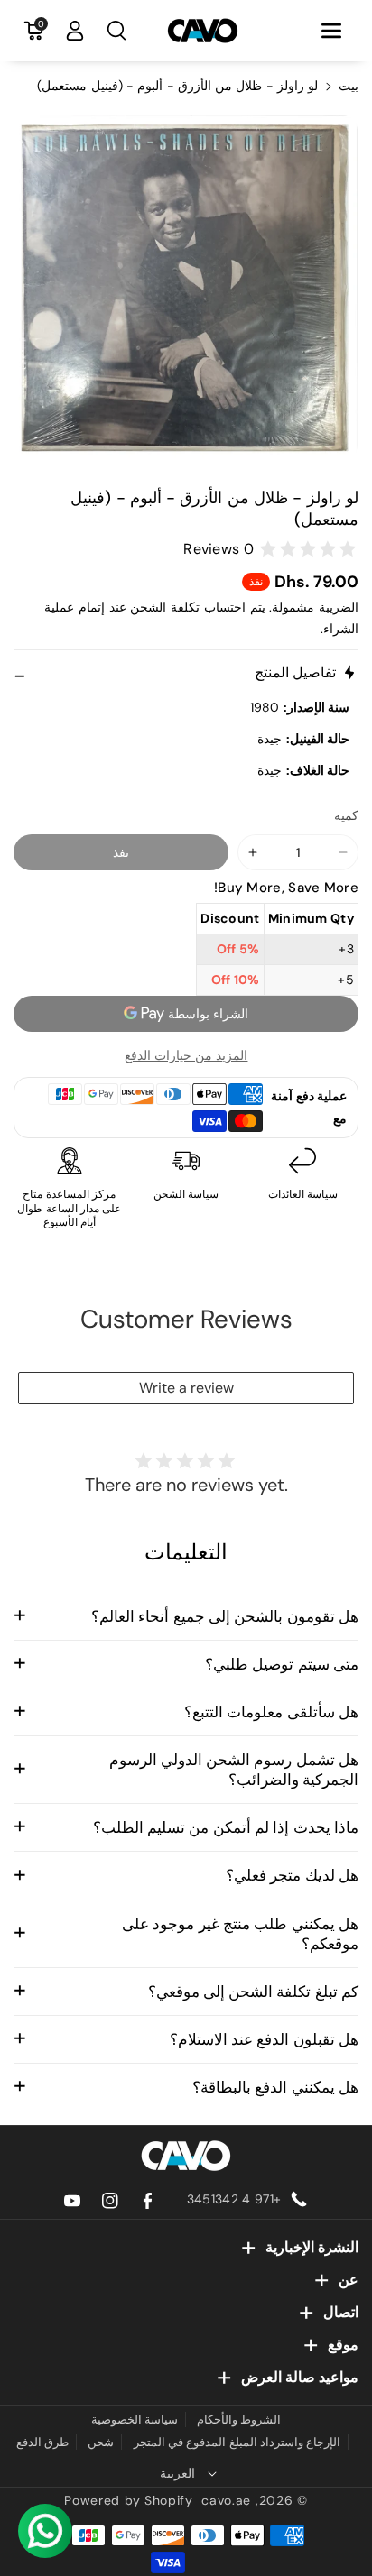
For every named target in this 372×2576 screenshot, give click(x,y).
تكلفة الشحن (165, 607)
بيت (349, 86)
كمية (346, 815)
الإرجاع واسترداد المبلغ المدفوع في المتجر (237, 2442)
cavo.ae (226, 2500)
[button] (331, 31)
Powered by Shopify (129, 2500)
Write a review (186, 1388)
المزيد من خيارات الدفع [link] (186, 1055)
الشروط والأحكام (239, 2420)
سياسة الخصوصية (135, 2420)
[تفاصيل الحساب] (75, 31)
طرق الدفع (42, 2442)
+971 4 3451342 (234, 2199)
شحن (101, 2442)
